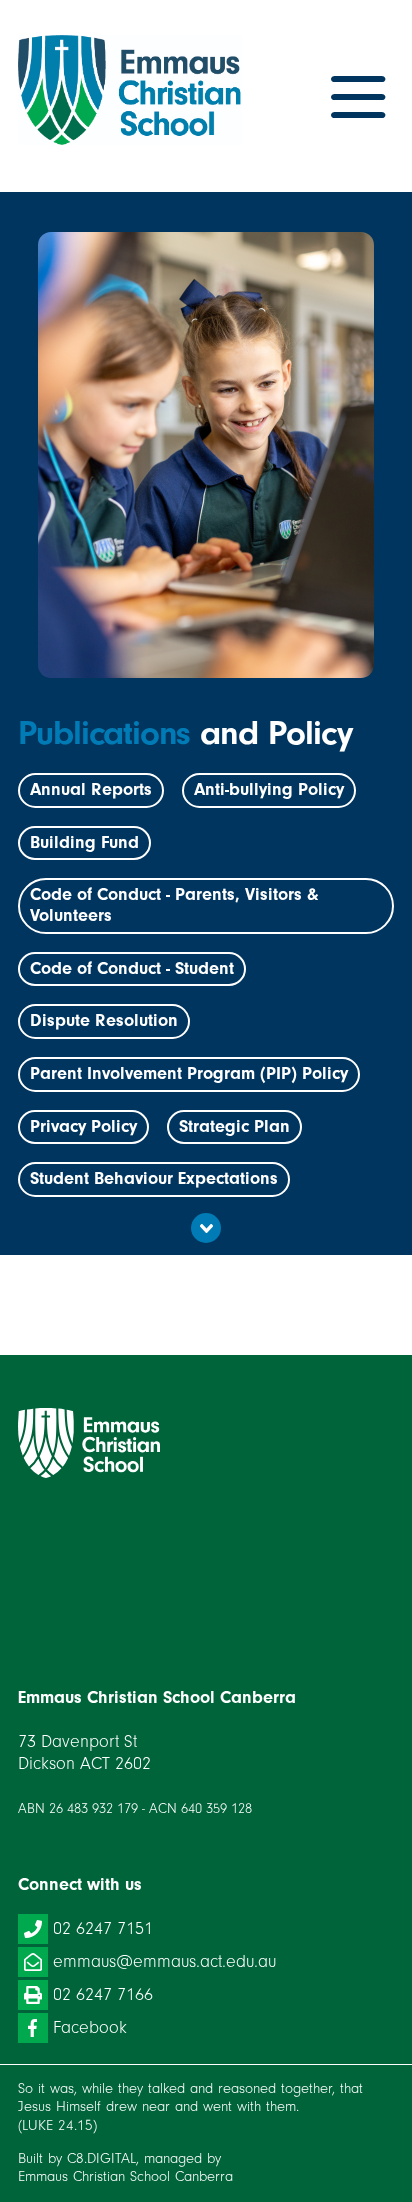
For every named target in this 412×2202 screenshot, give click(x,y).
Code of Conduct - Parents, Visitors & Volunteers (174, 905)
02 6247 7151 (103, 1928)
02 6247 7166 (103, 1994)
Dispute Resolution (104, 1020)
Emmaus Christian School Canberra (125, 2176)
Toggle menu (358, 98)
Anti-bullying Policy (269, 789)
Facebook (90, 2027)
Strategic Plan (234, 1126)
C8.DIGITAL (101, 2158)
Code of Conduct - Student (132, 968)
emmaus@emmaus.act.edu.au (164, 1961)
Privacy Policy (83, 1126)
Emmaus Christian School (206, 1443)
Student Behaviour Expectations (154, 1178)
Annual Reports (91, 789)
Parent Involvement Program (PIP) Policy (189, 1073)
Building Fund (84, 842)
